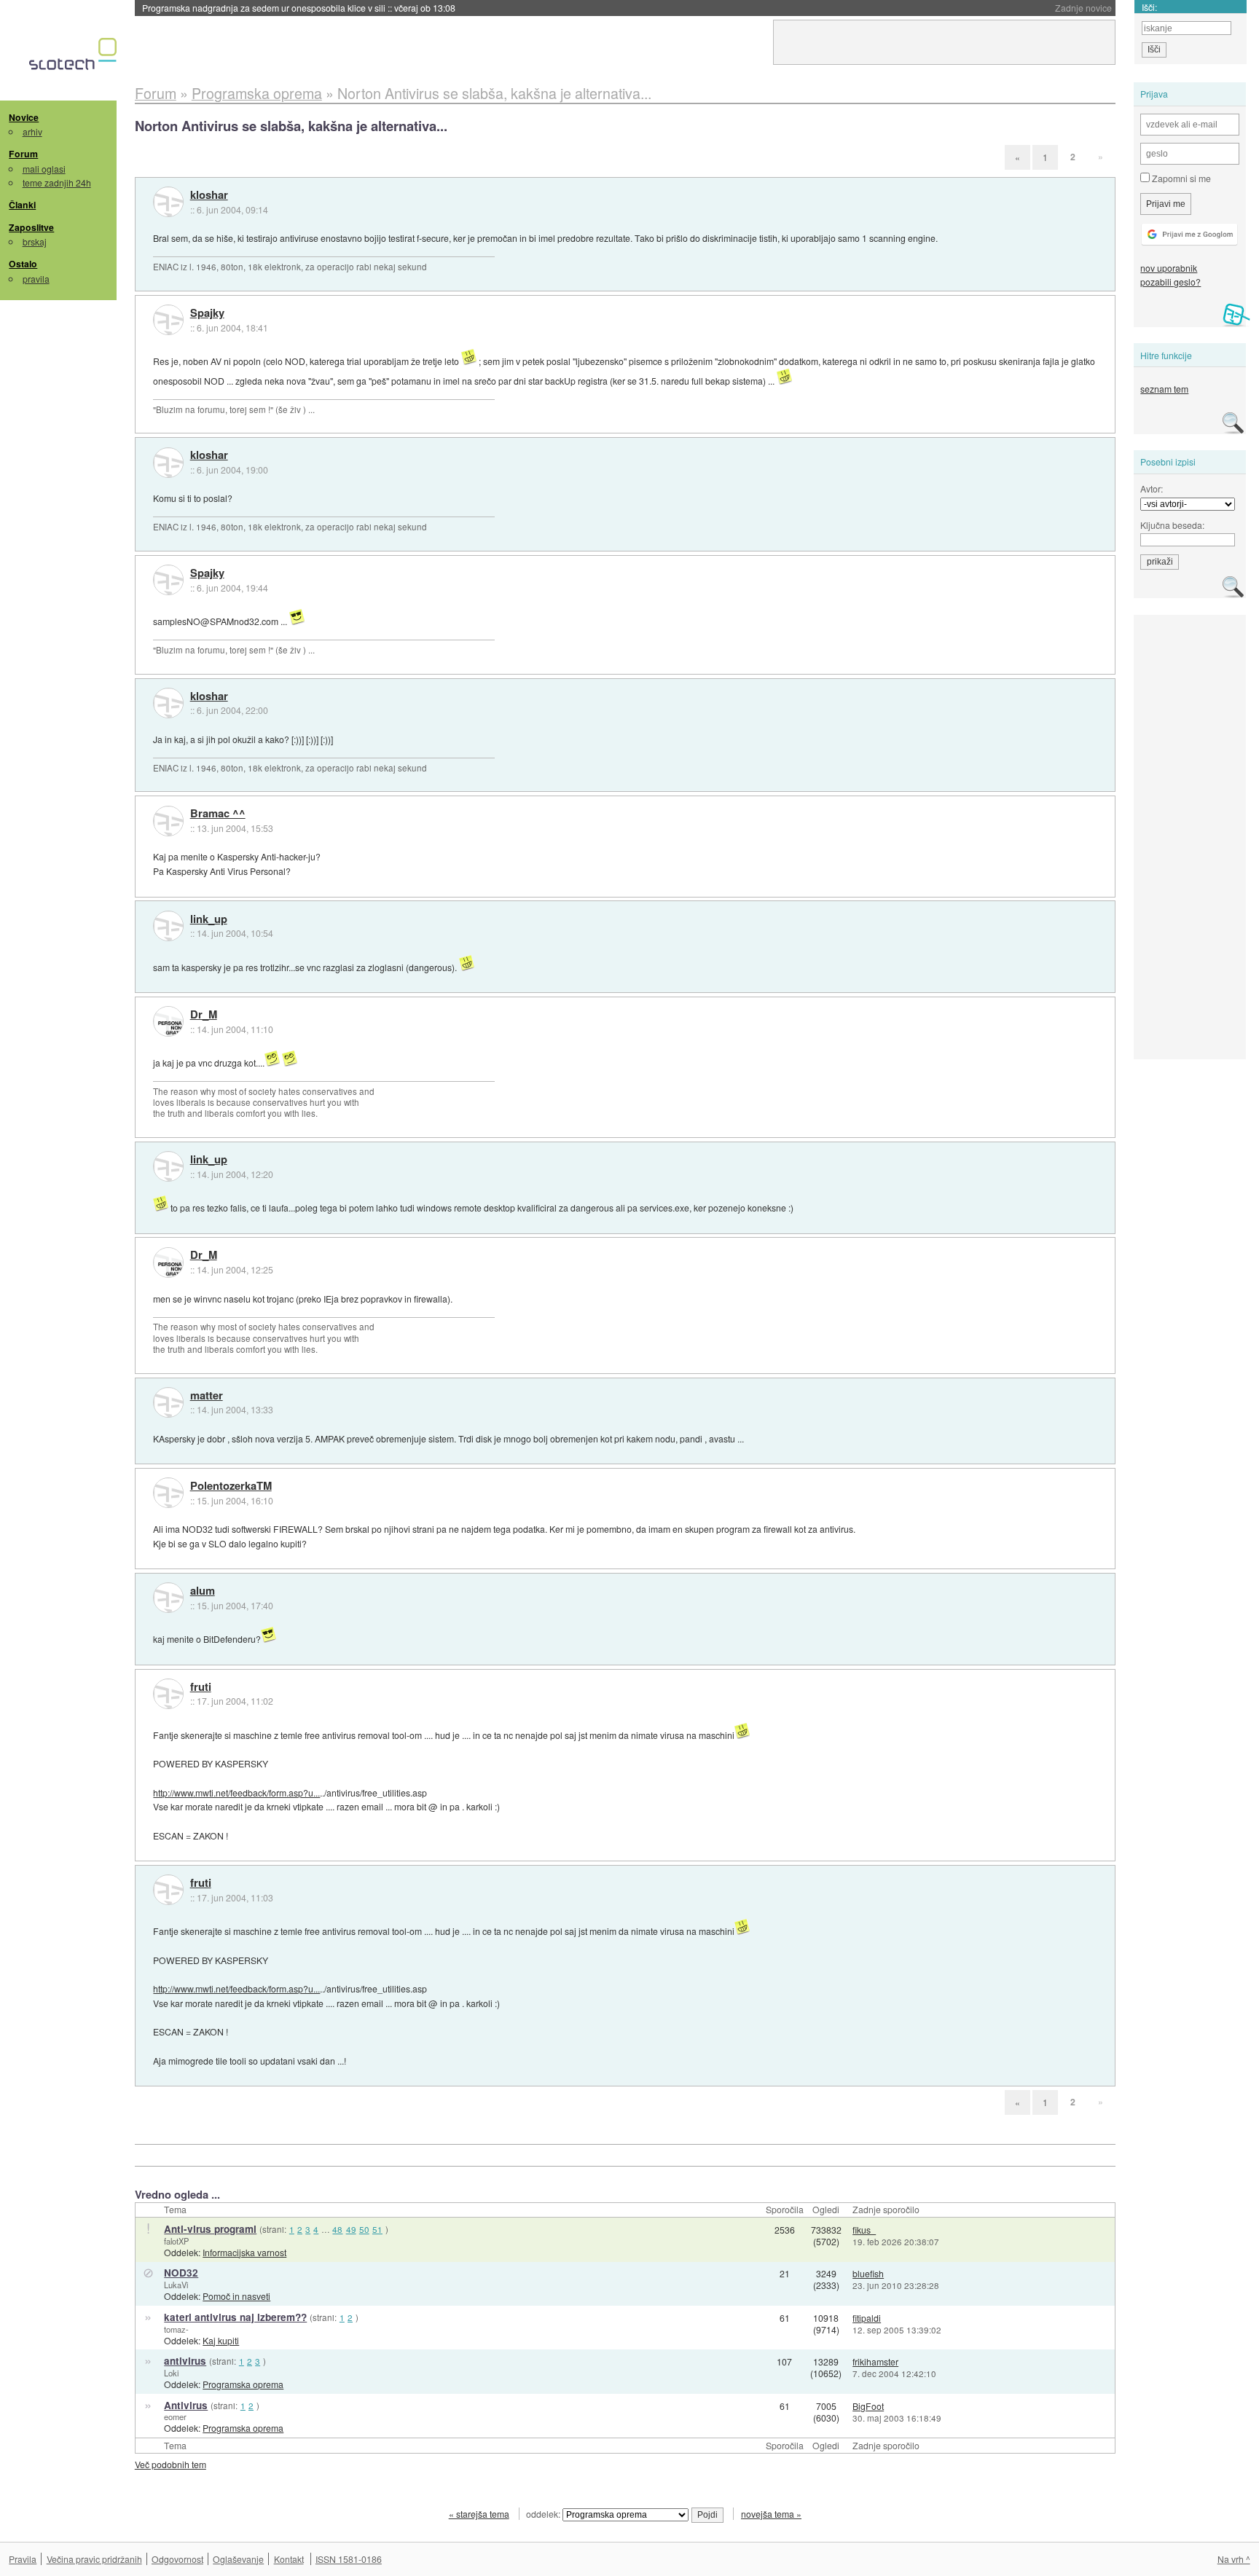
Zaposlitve (31, 227)
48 (337, 2229)
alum (203, 1591)
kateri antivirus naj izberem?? (235, 2317)
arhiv (32, 131)
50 (364, 2229)
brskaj (35, 241)
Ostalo (23, 264)
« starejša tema (479, 2514)
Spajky (207, 313)
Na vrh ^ (1234, 2559)
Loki (171, 2373)
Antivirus (186, 2405)
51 (377, 2229)
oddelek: (544, 2514)
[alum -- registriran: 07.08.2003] (168, 1598)
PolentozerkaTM (231, 1486)
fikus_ (864, 2230)
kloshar (209, 195)
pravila (36, 279)
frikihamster (875, 2361)
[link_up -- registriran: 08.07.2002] (168, 926)
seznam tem (1164, 389)
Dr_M (204, 1015)
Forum (23, 154)
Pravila (23, 2559)
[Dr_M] (168, 1021)
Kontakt (289, 2559)
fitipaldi (867, 2318)
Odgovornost (177, 2559)
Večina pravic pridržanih (94, 2559)
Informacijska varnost (244, 2252)
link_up (209, 919)
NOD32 (181, 2273)
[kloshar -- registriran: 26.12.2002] (168, 202)
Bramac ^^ (218, 814)
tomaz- (176, 2329)
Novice (24, 117)
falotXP (176, 2241)
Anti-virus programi (210, 2229)
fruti (201, 1687)
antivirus (185, 2361)
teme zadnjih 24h (57, 182)
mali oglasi (44, 169)
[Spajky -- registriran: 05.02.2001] (168, 320)
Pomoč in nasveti (236, 2296)
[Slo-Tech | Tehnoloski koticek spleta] (75, 58)
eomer (175, 2416)
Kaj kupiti (221, 2340)
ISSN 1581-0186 (349, 2559)
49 (351, 2229)
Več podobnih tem (170, 2464)
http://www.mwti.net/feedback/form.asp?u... (236, 1792)
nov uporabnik (1169, 268)
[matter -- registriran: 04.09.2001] (168, 1402)
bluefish (868, 2273)
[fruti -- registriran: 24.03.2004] (168, 1694)
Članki (22, 205)
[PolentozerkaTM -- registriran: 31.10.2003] (168, 1493)
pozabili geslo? (1170, 282)
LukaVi (176, 2285)
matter (207, 1396)
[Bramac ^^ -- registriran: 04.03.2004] (168, 821)
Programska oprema (243, 2384)
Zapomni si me (1180, 178)
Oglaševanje (238, 2559)
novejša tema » (771, 2514)
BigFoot (868, 2406)
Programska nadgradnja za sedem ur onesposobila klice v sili (299, 8)
